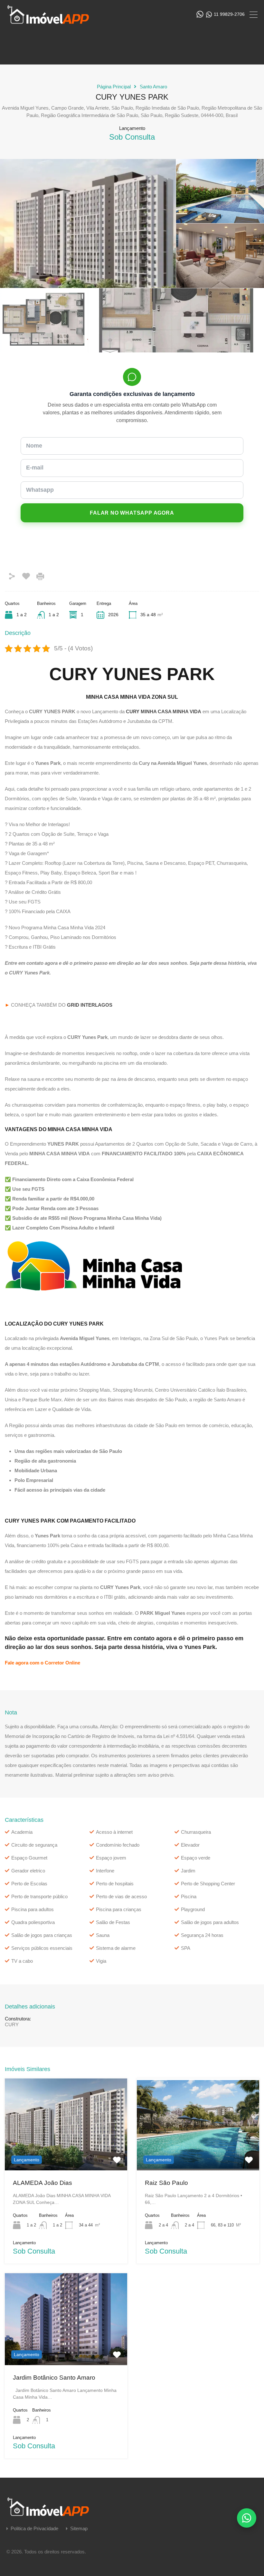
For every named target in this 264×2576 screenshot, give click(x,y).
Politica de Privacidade (34, 2528)
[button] (247, 2518)
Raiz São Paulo (166, 2183)
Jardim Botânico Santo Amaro (54, 2378)
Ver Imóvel (66, 2152)
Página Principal (114, 87)
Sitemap (79, 2528)
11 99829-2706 (229, 14)
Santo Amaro (153, 87)
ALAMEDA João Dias (42, 2183)
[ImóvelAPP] (55, 21)
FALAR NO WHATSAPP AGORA (132, 513)
